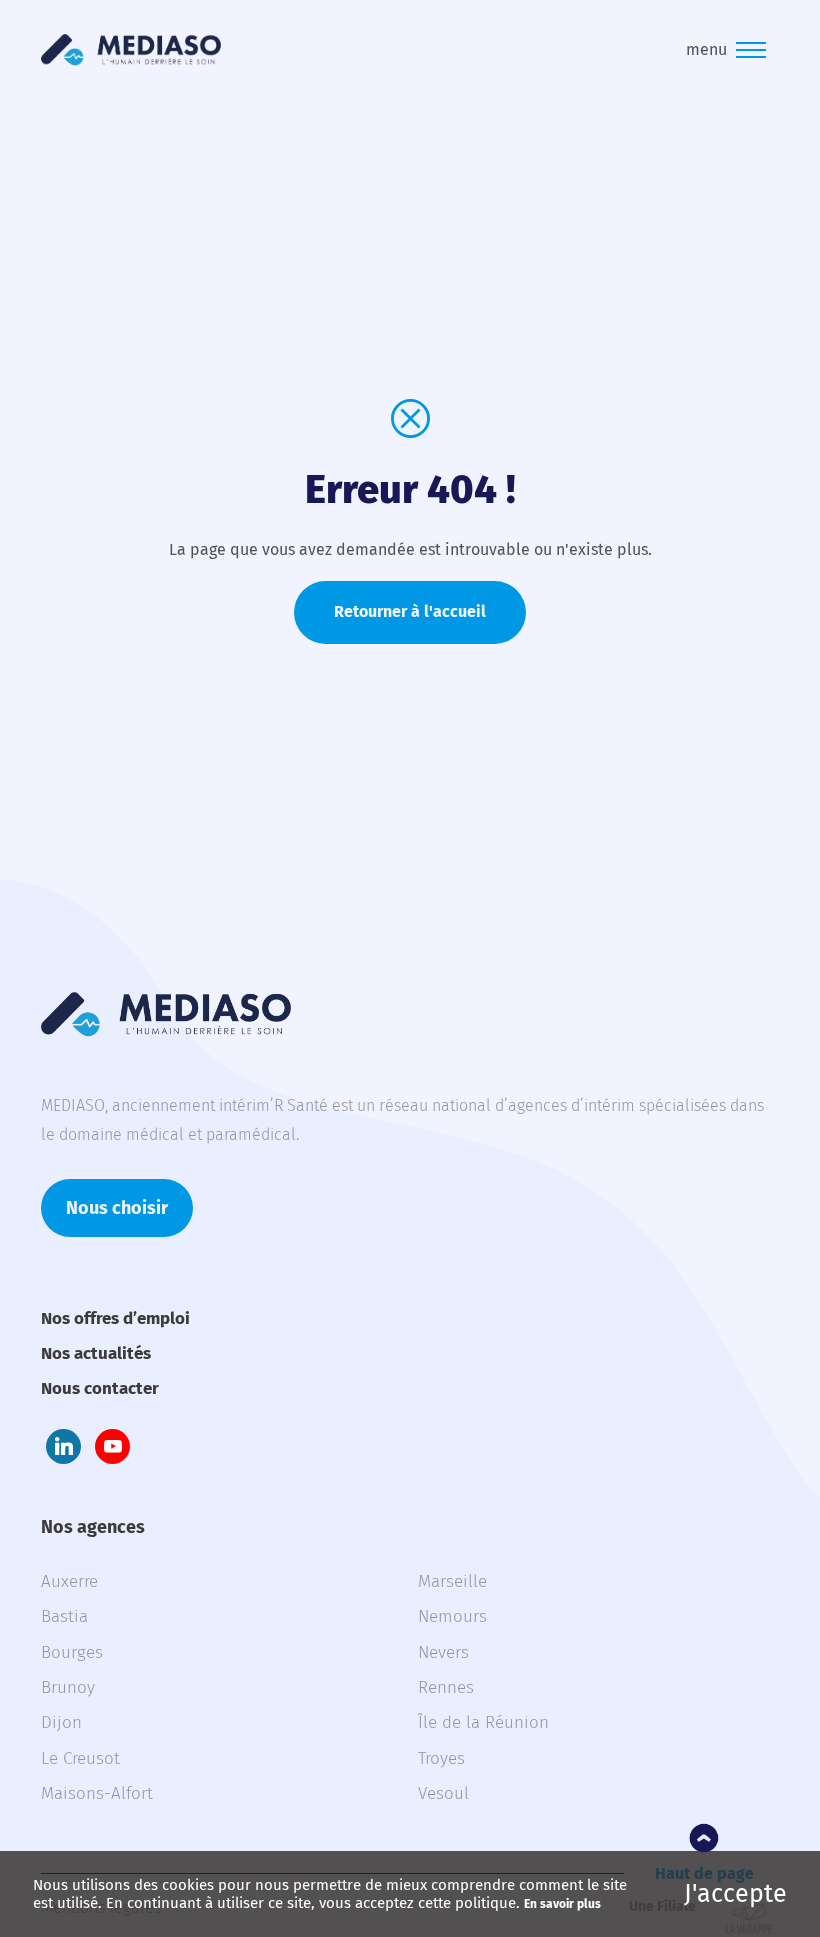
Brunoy (68, 1687)
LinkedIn (63, 1446)
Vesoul (443, 1793)
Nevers (443, 1652)
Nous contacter (100, 1388)
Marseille (452, 1581)
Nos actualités (96, 1353)
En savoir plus (562, 1904)
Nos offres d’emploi (115, 1318)
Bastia (64, 1616)
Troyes (441, 1758)
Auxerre (69, 1581)
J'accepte (735, 1894)
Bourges (72, 1652)
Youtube (112, 1446)
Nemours (452, 1616)
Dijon (61, 1722)
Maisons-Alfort (97, 1793)
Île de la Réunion (483, 1722)
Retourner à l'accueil (410, 611)
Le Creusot (80, 1758)
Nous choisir (117, 1208)
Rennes (446, 1687)
